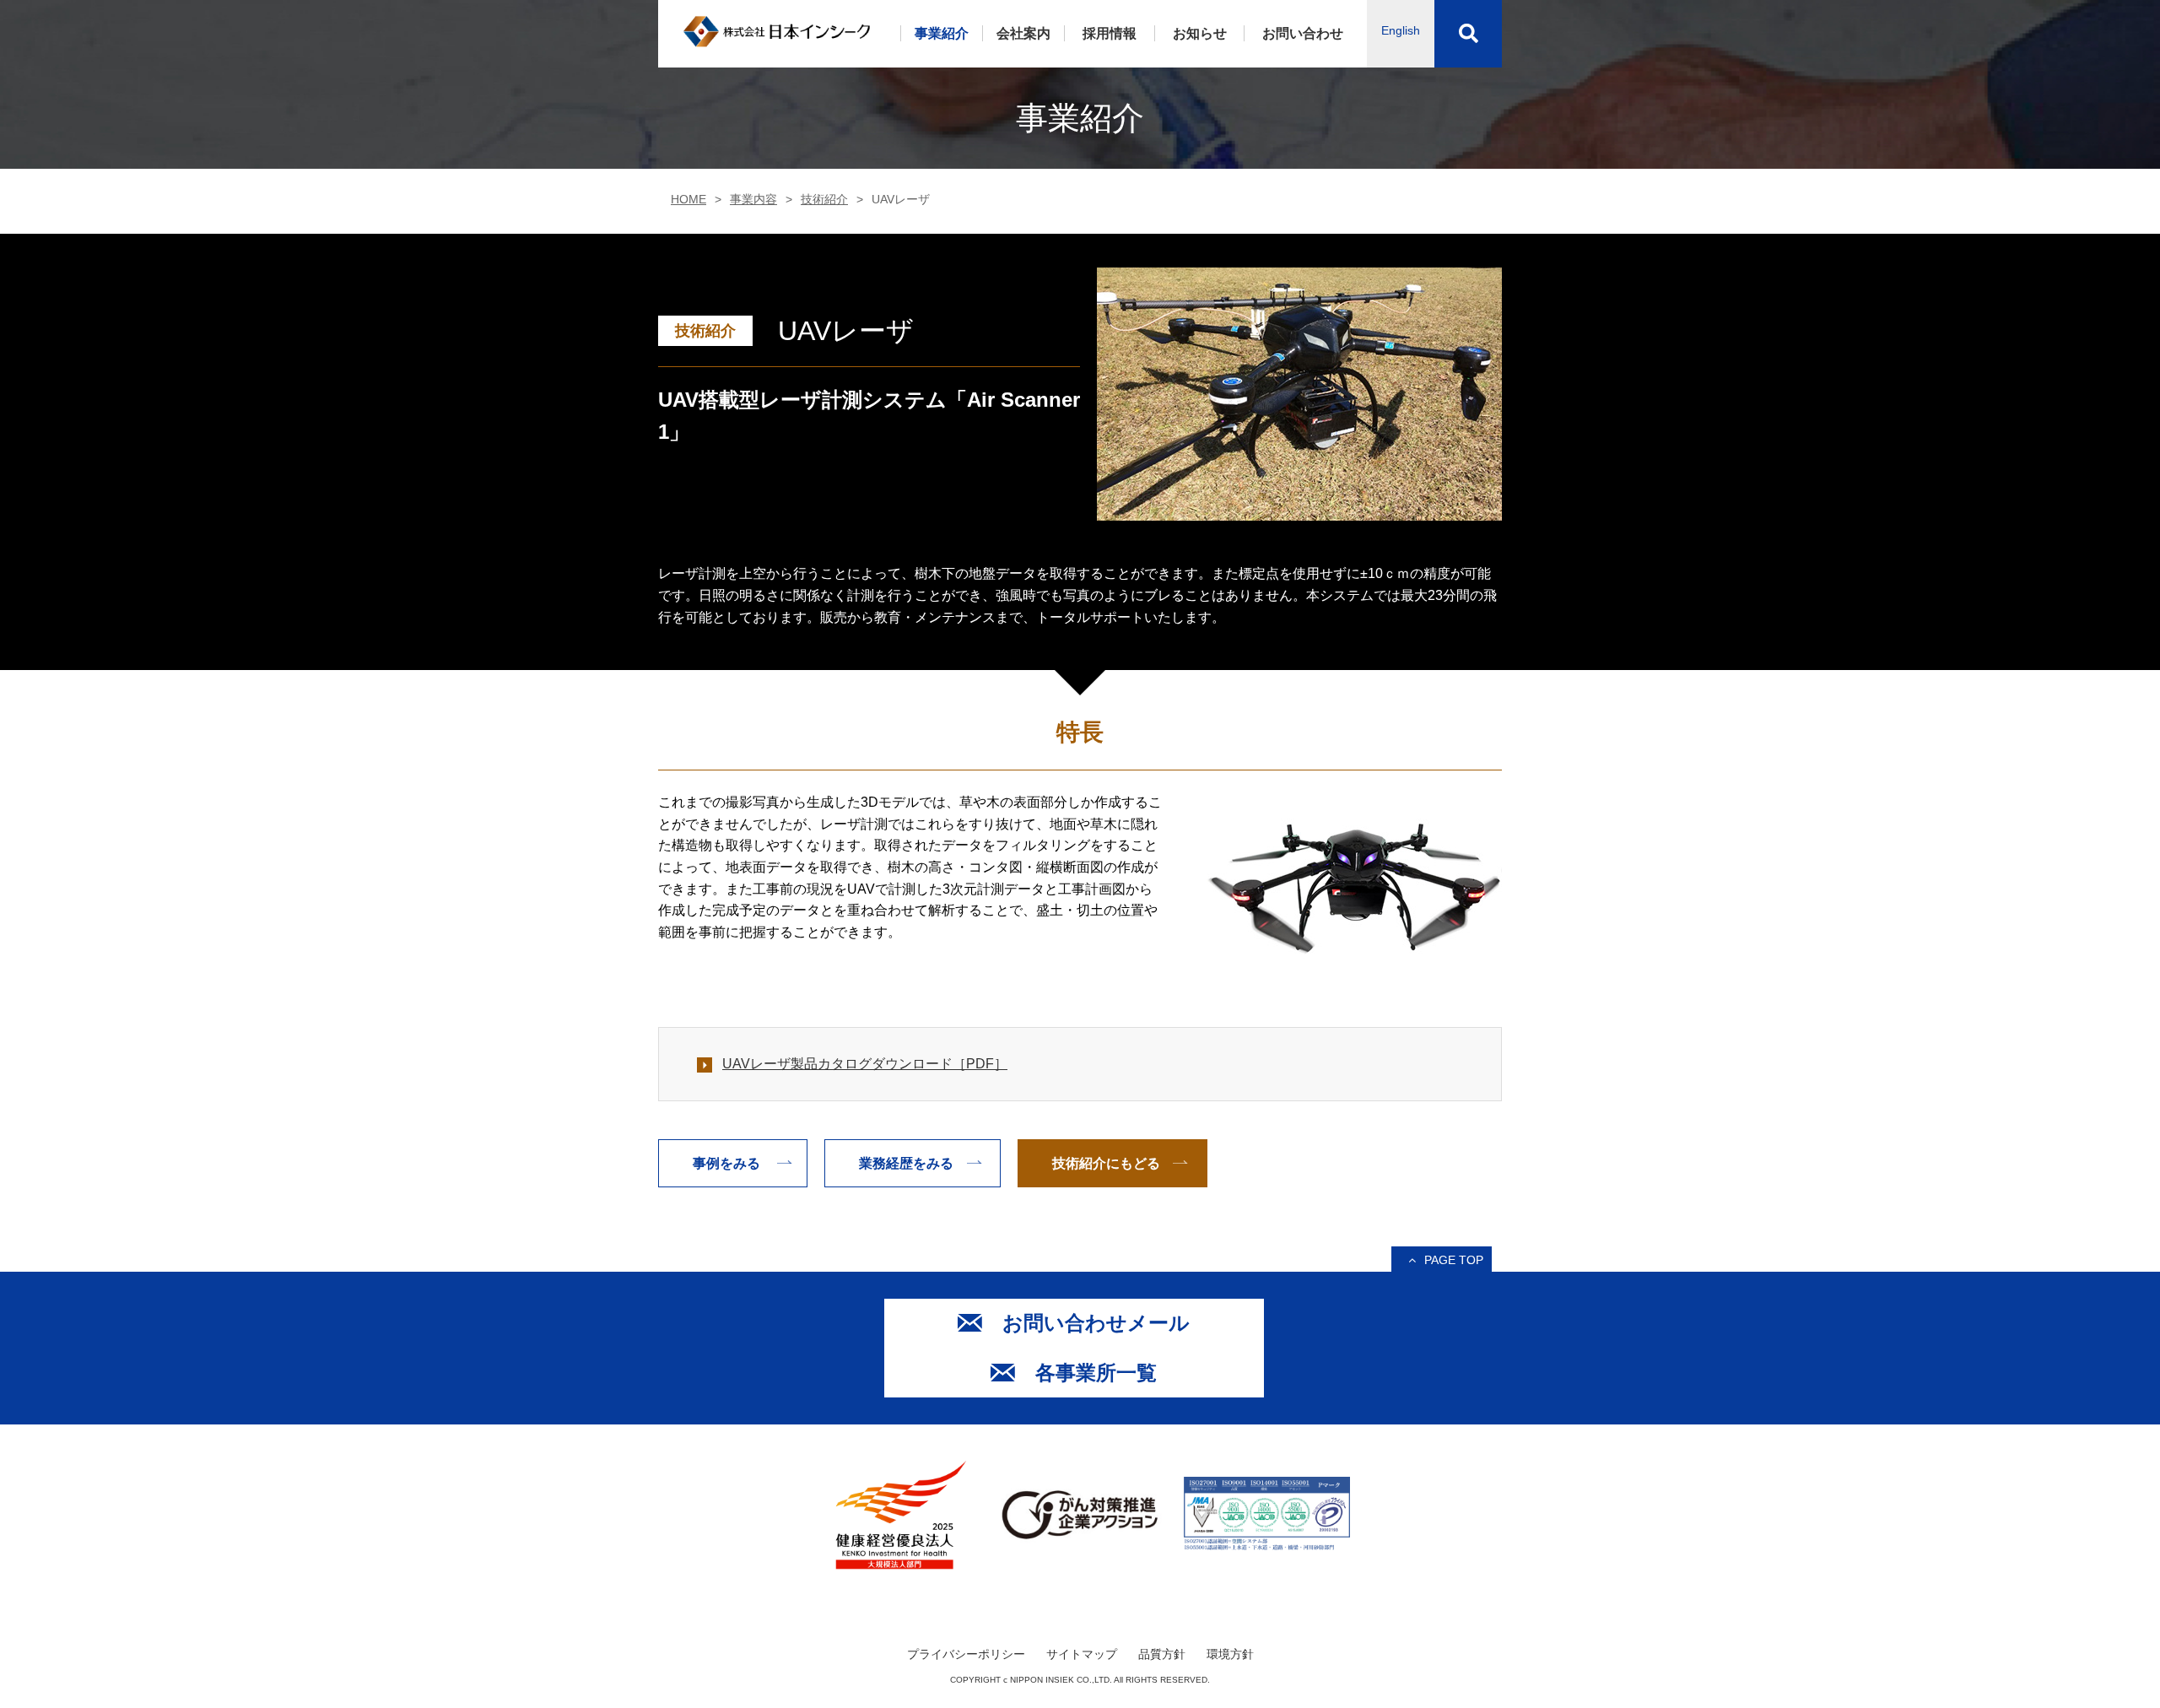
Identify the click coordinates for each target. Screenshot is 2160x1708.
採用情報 (1110, 33)
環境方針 (1230, 1654)
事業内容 (753, 199)
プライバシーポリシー (966, 1654)
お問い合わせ (1303, 33)
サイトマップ (1082, 1654)
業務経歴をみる (906, 1163)
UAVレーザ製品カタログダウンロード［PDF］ (865, 1064)
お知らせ (1200, 33)
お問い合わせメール (1096, 1323)
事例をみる (726, 1163)
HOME (688, 199)
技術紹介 (824, 199)
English (1401, 30)
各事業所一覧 (1096, 1373)
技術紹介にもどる (1106, 1163)
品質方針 (1162, 1654)
